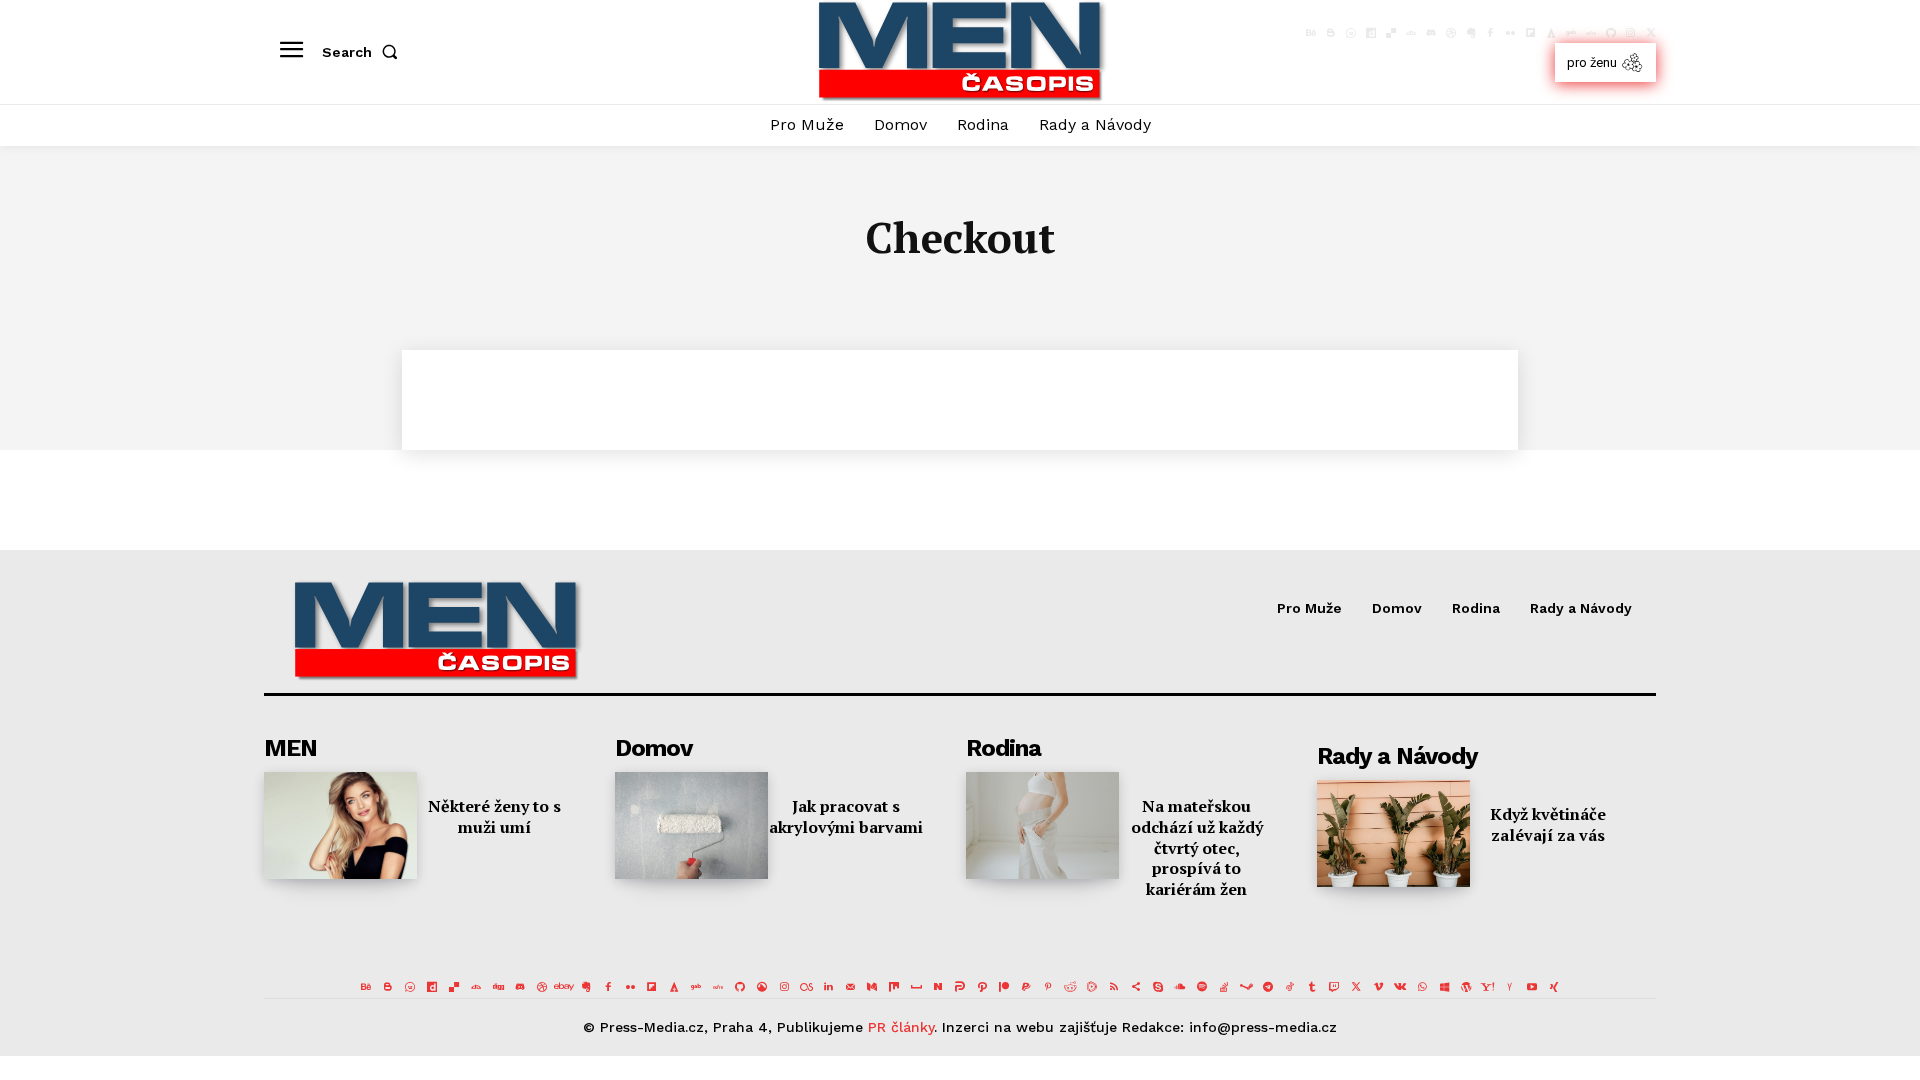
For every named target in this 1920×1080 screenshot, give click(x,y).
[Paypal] (1026, 987)
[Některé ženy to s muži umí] (340, 825)
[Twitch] (1334, 987)
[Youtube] (1532, 987)
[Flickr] (1511, 33)
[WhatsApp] (1422, 987)
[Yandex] (1510, 987)
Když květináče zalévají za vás (1548, 824)
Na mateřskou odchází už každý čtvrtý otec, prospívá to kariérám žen (1197, 847)
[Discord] (1431, 33)
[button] (364, 52)
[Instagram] (1631, 33)
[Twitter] (1651, 33)
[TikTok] (1290, 987)
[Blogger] (1331, 33)
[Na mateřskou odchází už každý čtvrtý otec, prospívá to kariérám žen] (1042, 825)
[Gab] (1571, 33)
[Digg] (498, 987)
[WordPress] (1466, 987)
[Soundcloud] (1180, 987)
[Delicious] (1391, 33)
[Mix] (894, 987)
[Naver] (938, 987)
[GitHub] (1611, 33)
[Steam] (1246, 987)
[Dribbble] (1451, 33)
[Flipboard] (1531, 33)
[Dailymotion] (1371, 33)
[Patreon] (1004, 987)
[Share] (1136, 987)
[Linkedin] (828, 987)
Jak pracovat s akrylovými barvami (846, 816)
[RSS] (1114, 987)
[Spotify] (1202, 987)
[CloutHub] (1351, 33)
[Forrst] (1551, 33)
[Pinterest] (1048, 987)
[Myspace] (916, 987)
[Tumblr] (1312, 987)
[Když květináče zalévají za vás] (1393, 833)
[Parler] (960, 987)
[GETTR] (1591, 33)
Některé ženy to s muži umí (494, 816)
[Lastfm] (806, 987)
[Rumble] (1092, 987)
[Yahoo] (1488, 987)
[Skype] (1158, 987)
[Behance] (1311, 33)
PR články (901, 1027)
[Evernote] (1471, 33)
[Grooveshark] (762, 987)
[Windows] (1444, 987)
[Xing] (1554, 987)
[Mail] (850, 987)
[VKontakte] (1400, 987)
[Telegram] (1268, 987)
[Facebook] (1491, 33)
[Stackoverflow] (1224, 987)
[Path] (982, 987)
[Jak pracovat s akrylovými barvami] (691, 825)
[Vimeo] (1378, 987)
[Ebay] (564, 987)
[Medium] (872, 987)
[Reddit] (1070, 987)
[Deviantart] (1411, 33)
